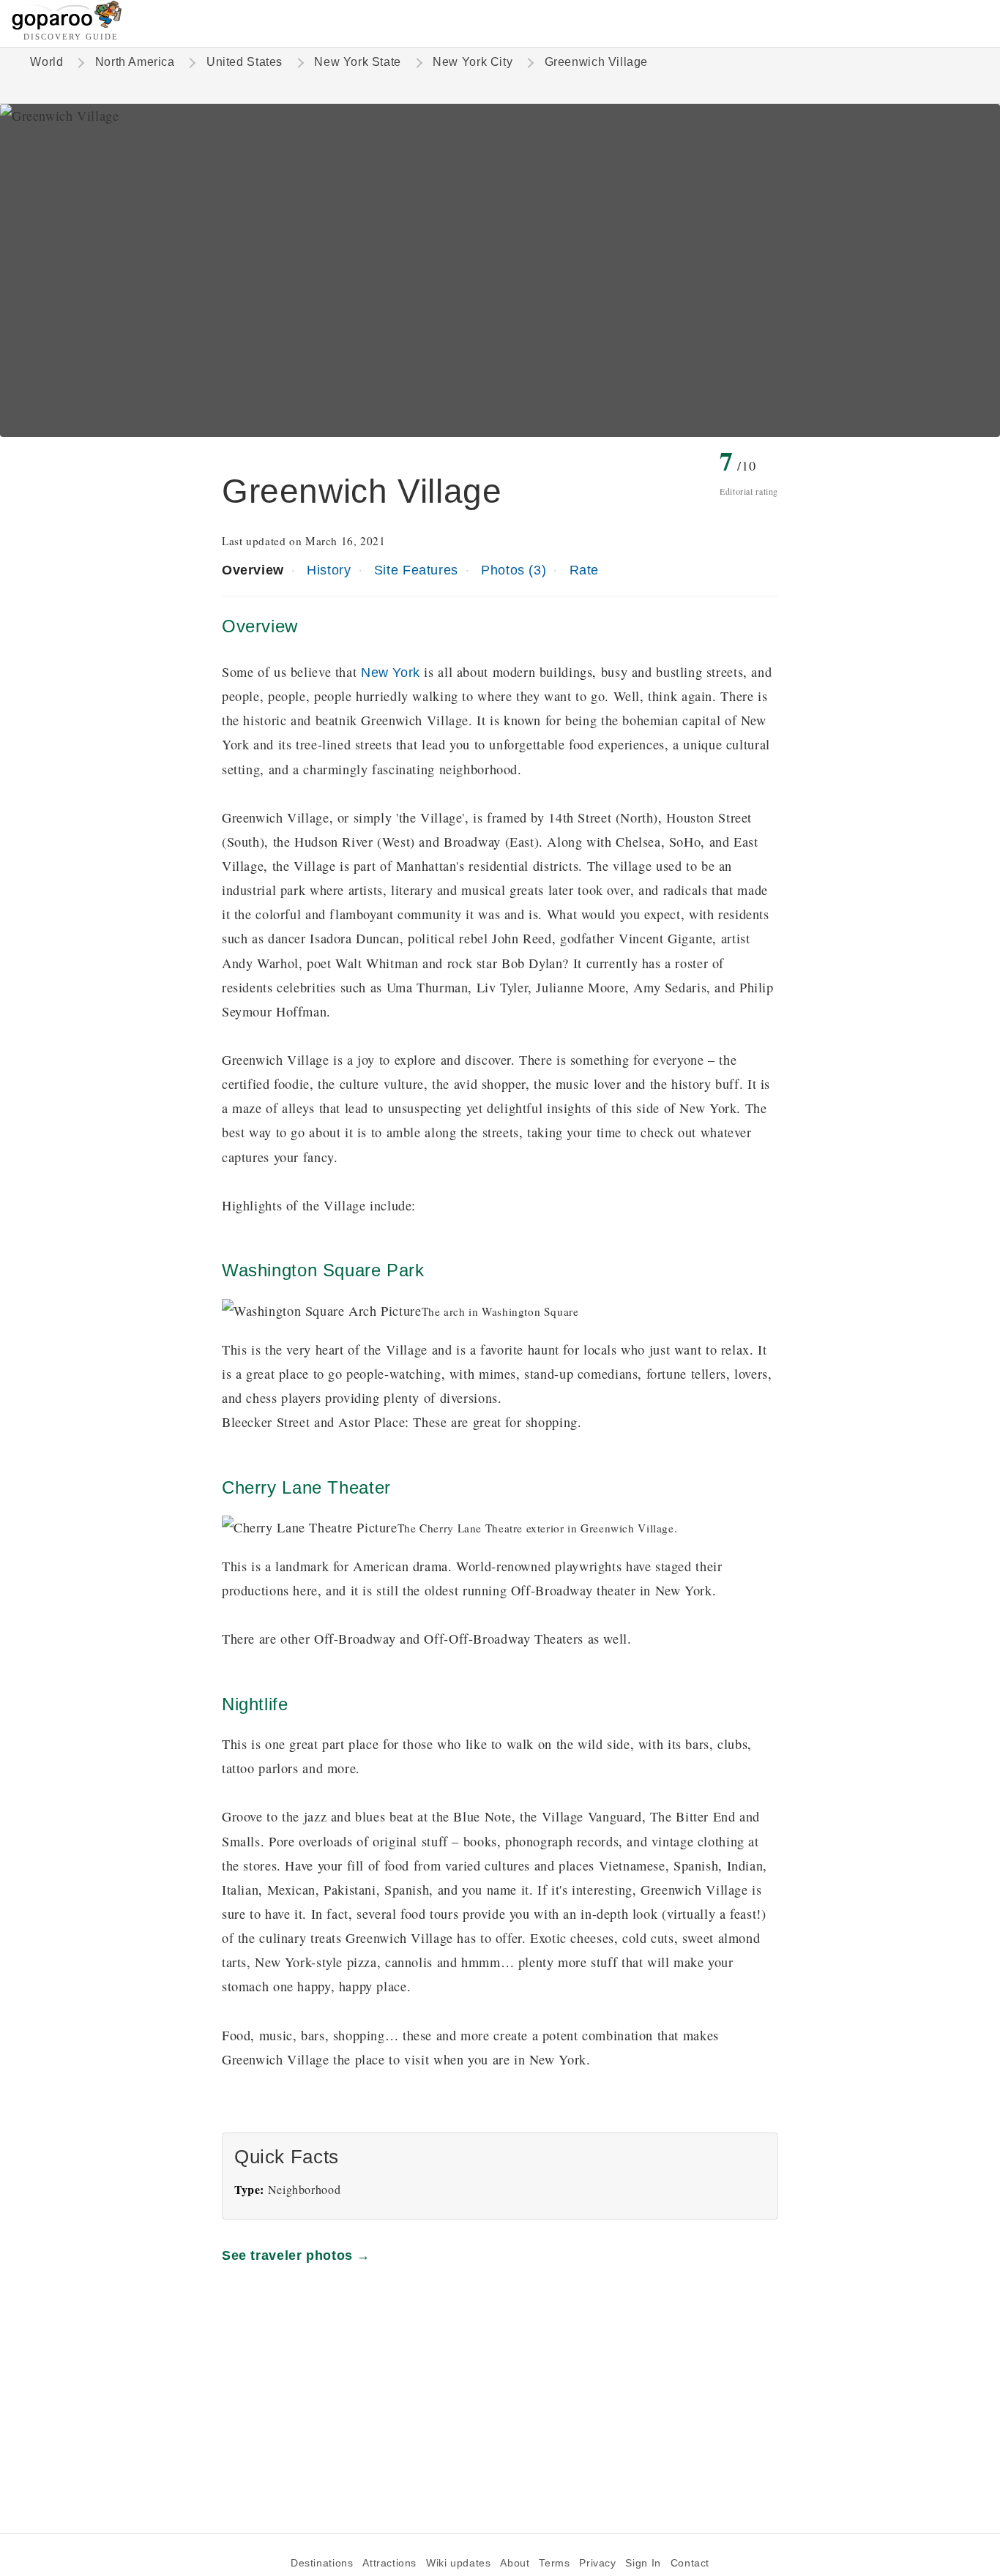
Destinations (322, 2563)
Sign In (643, 2563)
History (329, 570)
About (515, 2563)
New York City (473, 62)
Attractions (389, 2563)
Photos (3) (514, 570)
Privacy (597, 2563)
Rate (584, 570)
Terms (554, 2563)
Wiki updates (458, 2563)
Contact (690, 2563)
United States (245, 62)
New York (391, 672)
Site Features (416, 570)
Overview (253, 570)
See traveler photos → (296, 2255)
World (46, 62)
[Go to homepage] (67, 26)
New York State (358, 62)
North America (135, 62)
